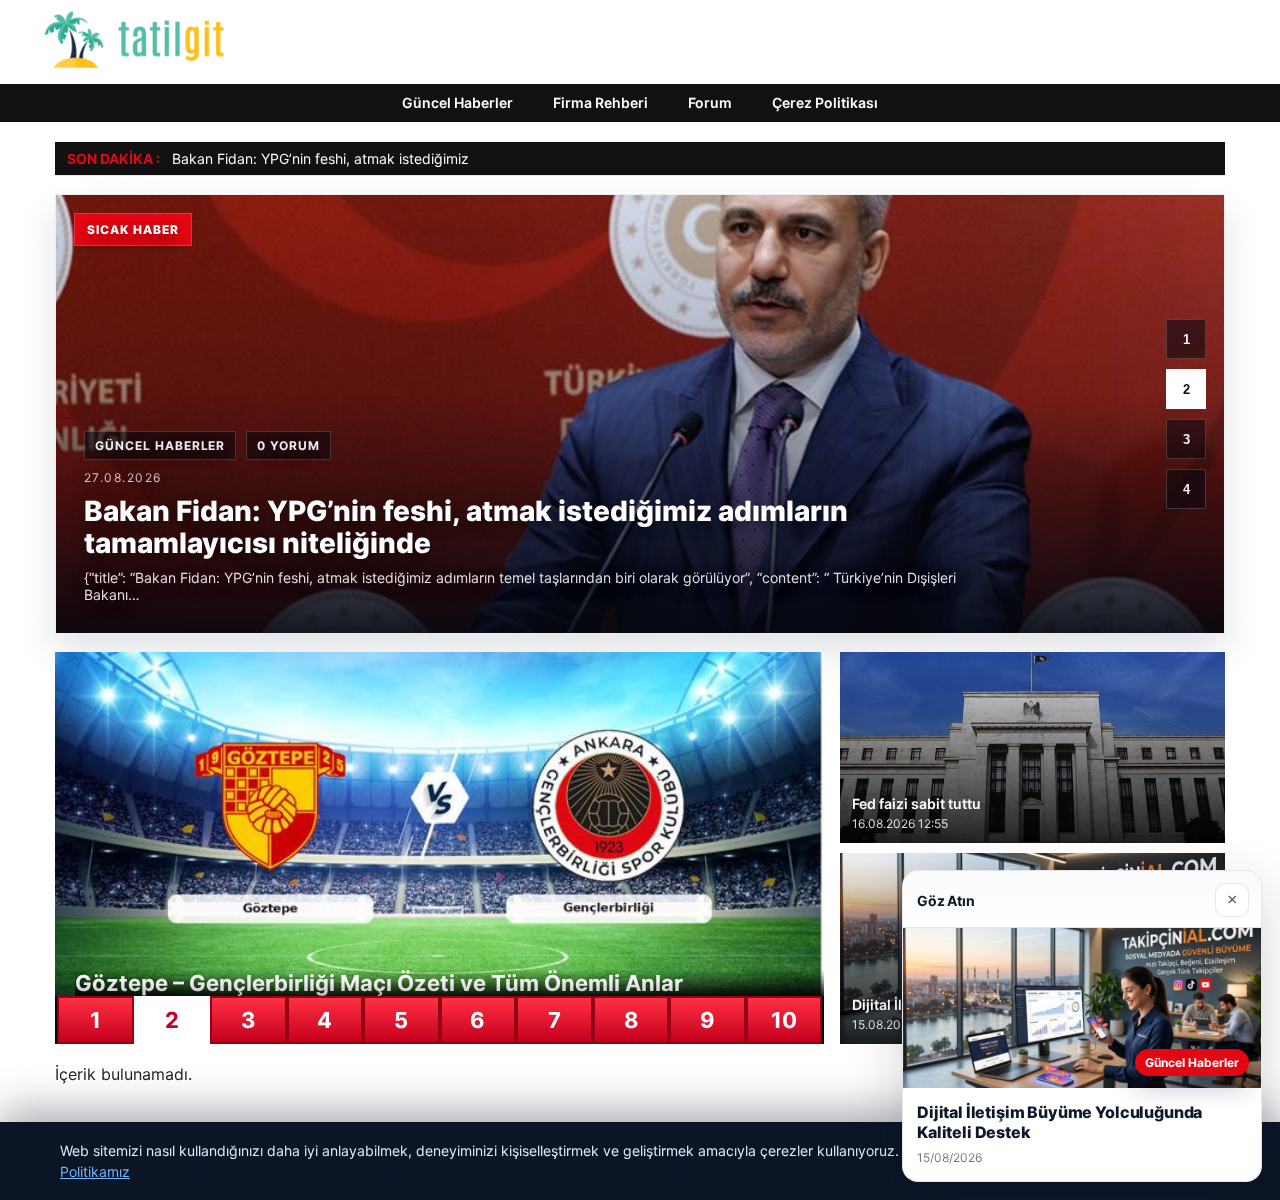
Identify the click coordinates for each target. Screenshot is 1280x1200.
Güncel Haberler (457, 102)
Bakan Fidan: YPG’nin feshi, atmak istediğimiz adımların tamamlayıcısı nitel (413, 158)
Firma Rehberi (600, 102)
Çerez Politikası (825, 102)
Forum (710, 102)
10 (784, 1020)
